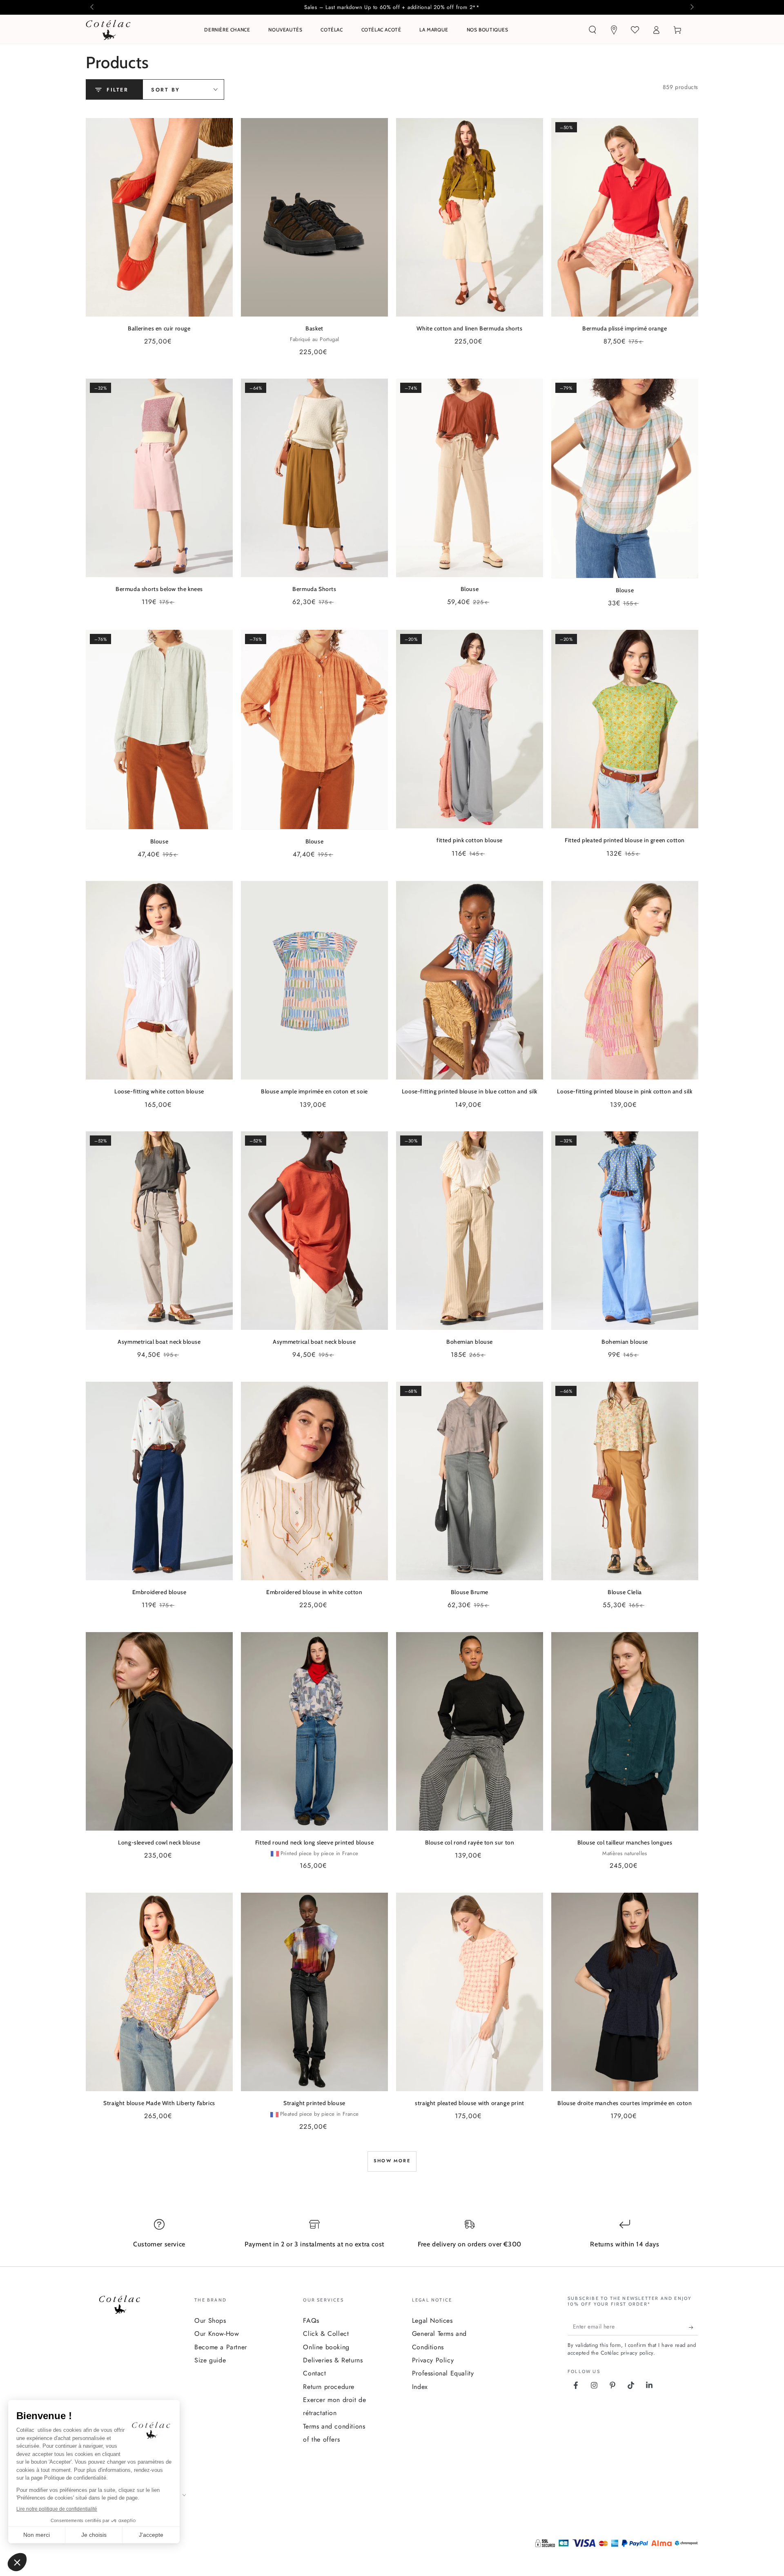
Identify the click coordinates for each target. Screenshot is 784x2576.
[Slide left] (93, 7)
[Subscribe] (694, 2327)
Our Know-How (217, 2334)
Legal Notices (432, 2321)
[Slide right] (691, 7)
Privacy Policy (433, 2360)
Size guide (210, 2360)
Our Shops (210, 2321)
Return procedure (329, 2387)
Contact (314, 2373)
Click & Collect (326, 2334)
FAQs (311, 2321)
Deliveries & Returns (333, 2360)
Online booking (326, 2347)
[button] (592, 30)
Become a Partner (221, 2347)
